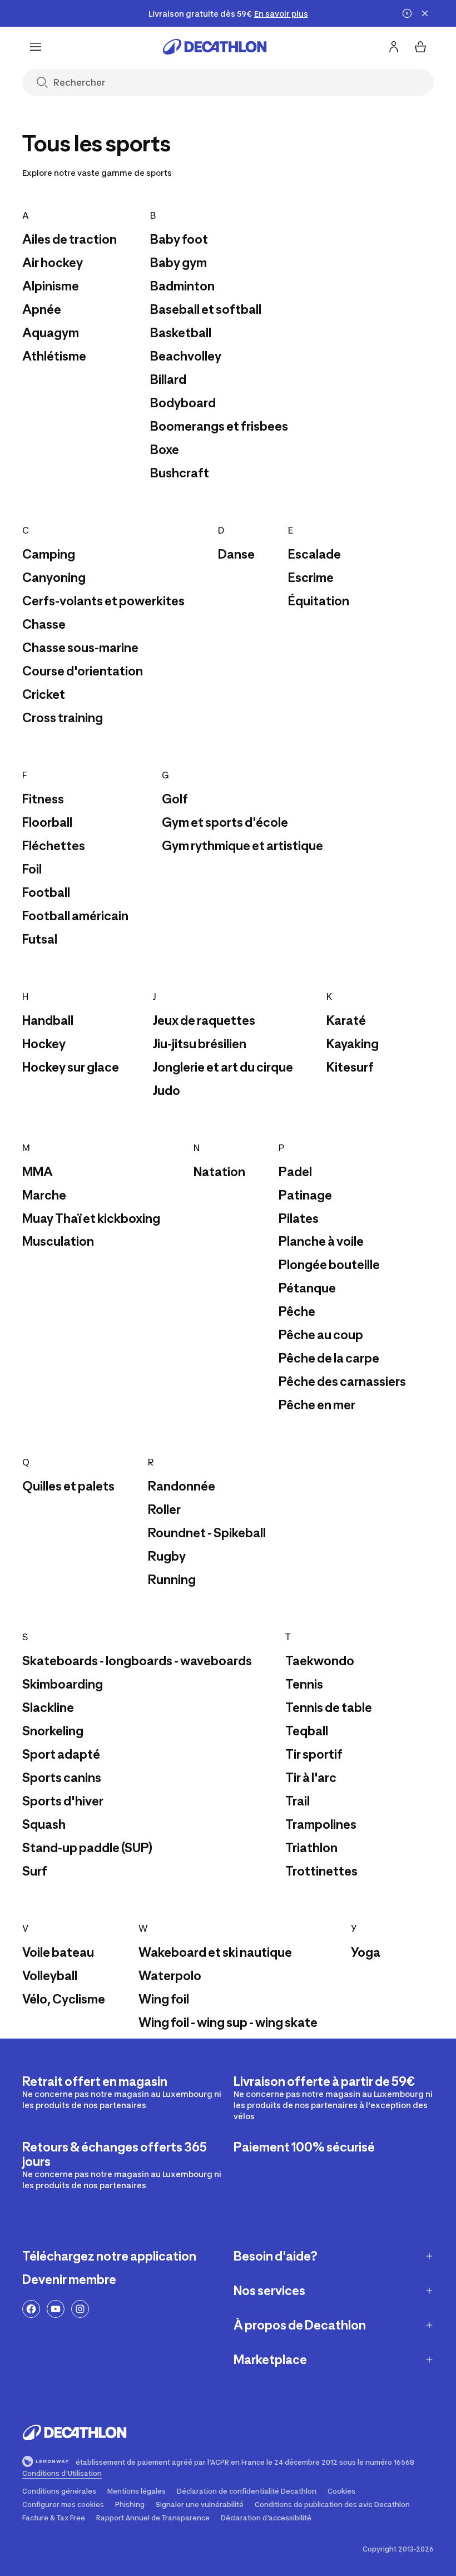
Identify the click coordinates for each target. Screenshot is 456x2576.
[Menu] (36, 47)
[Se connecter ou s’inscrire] (394, 47)
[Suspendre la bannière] (407, 13)
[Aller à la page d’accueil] (215, 47)
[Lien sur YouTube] (56, 2309)
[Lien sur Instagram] (80, 2309)
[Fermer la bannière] (425, 13)
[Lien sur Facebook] (31, 2309)
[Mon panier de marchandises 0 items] (420, 47)
